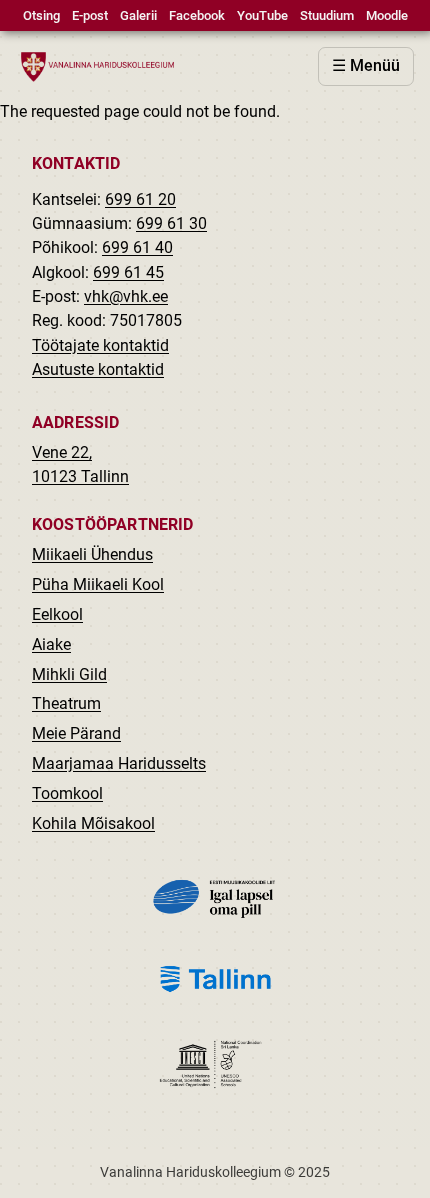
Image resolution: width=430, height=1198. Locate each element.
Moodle (387, 15)
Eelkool (57, 614)
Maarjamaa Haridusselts (119, 763)
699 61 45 (128, 272)
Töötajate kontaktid (100, 345)
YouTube (262, 15)
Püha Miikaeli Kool (98, 584)
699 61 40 (137, 247)
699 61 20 (140, 199)
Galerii (138, 15)
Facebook (197, 15)
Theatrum (66, 703)
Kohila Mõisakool (93, 823)
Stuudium (327, 15)
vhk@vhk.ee (126, 296)
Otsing (41, 15)
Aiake (51, 644)
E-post (90, 15)
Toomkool (67, 793)
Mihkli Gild (69, 674)
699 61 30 (171, 223)
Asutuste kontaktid (98, 369)
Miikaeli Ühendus (92, 554)
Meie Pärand (76, 733)
